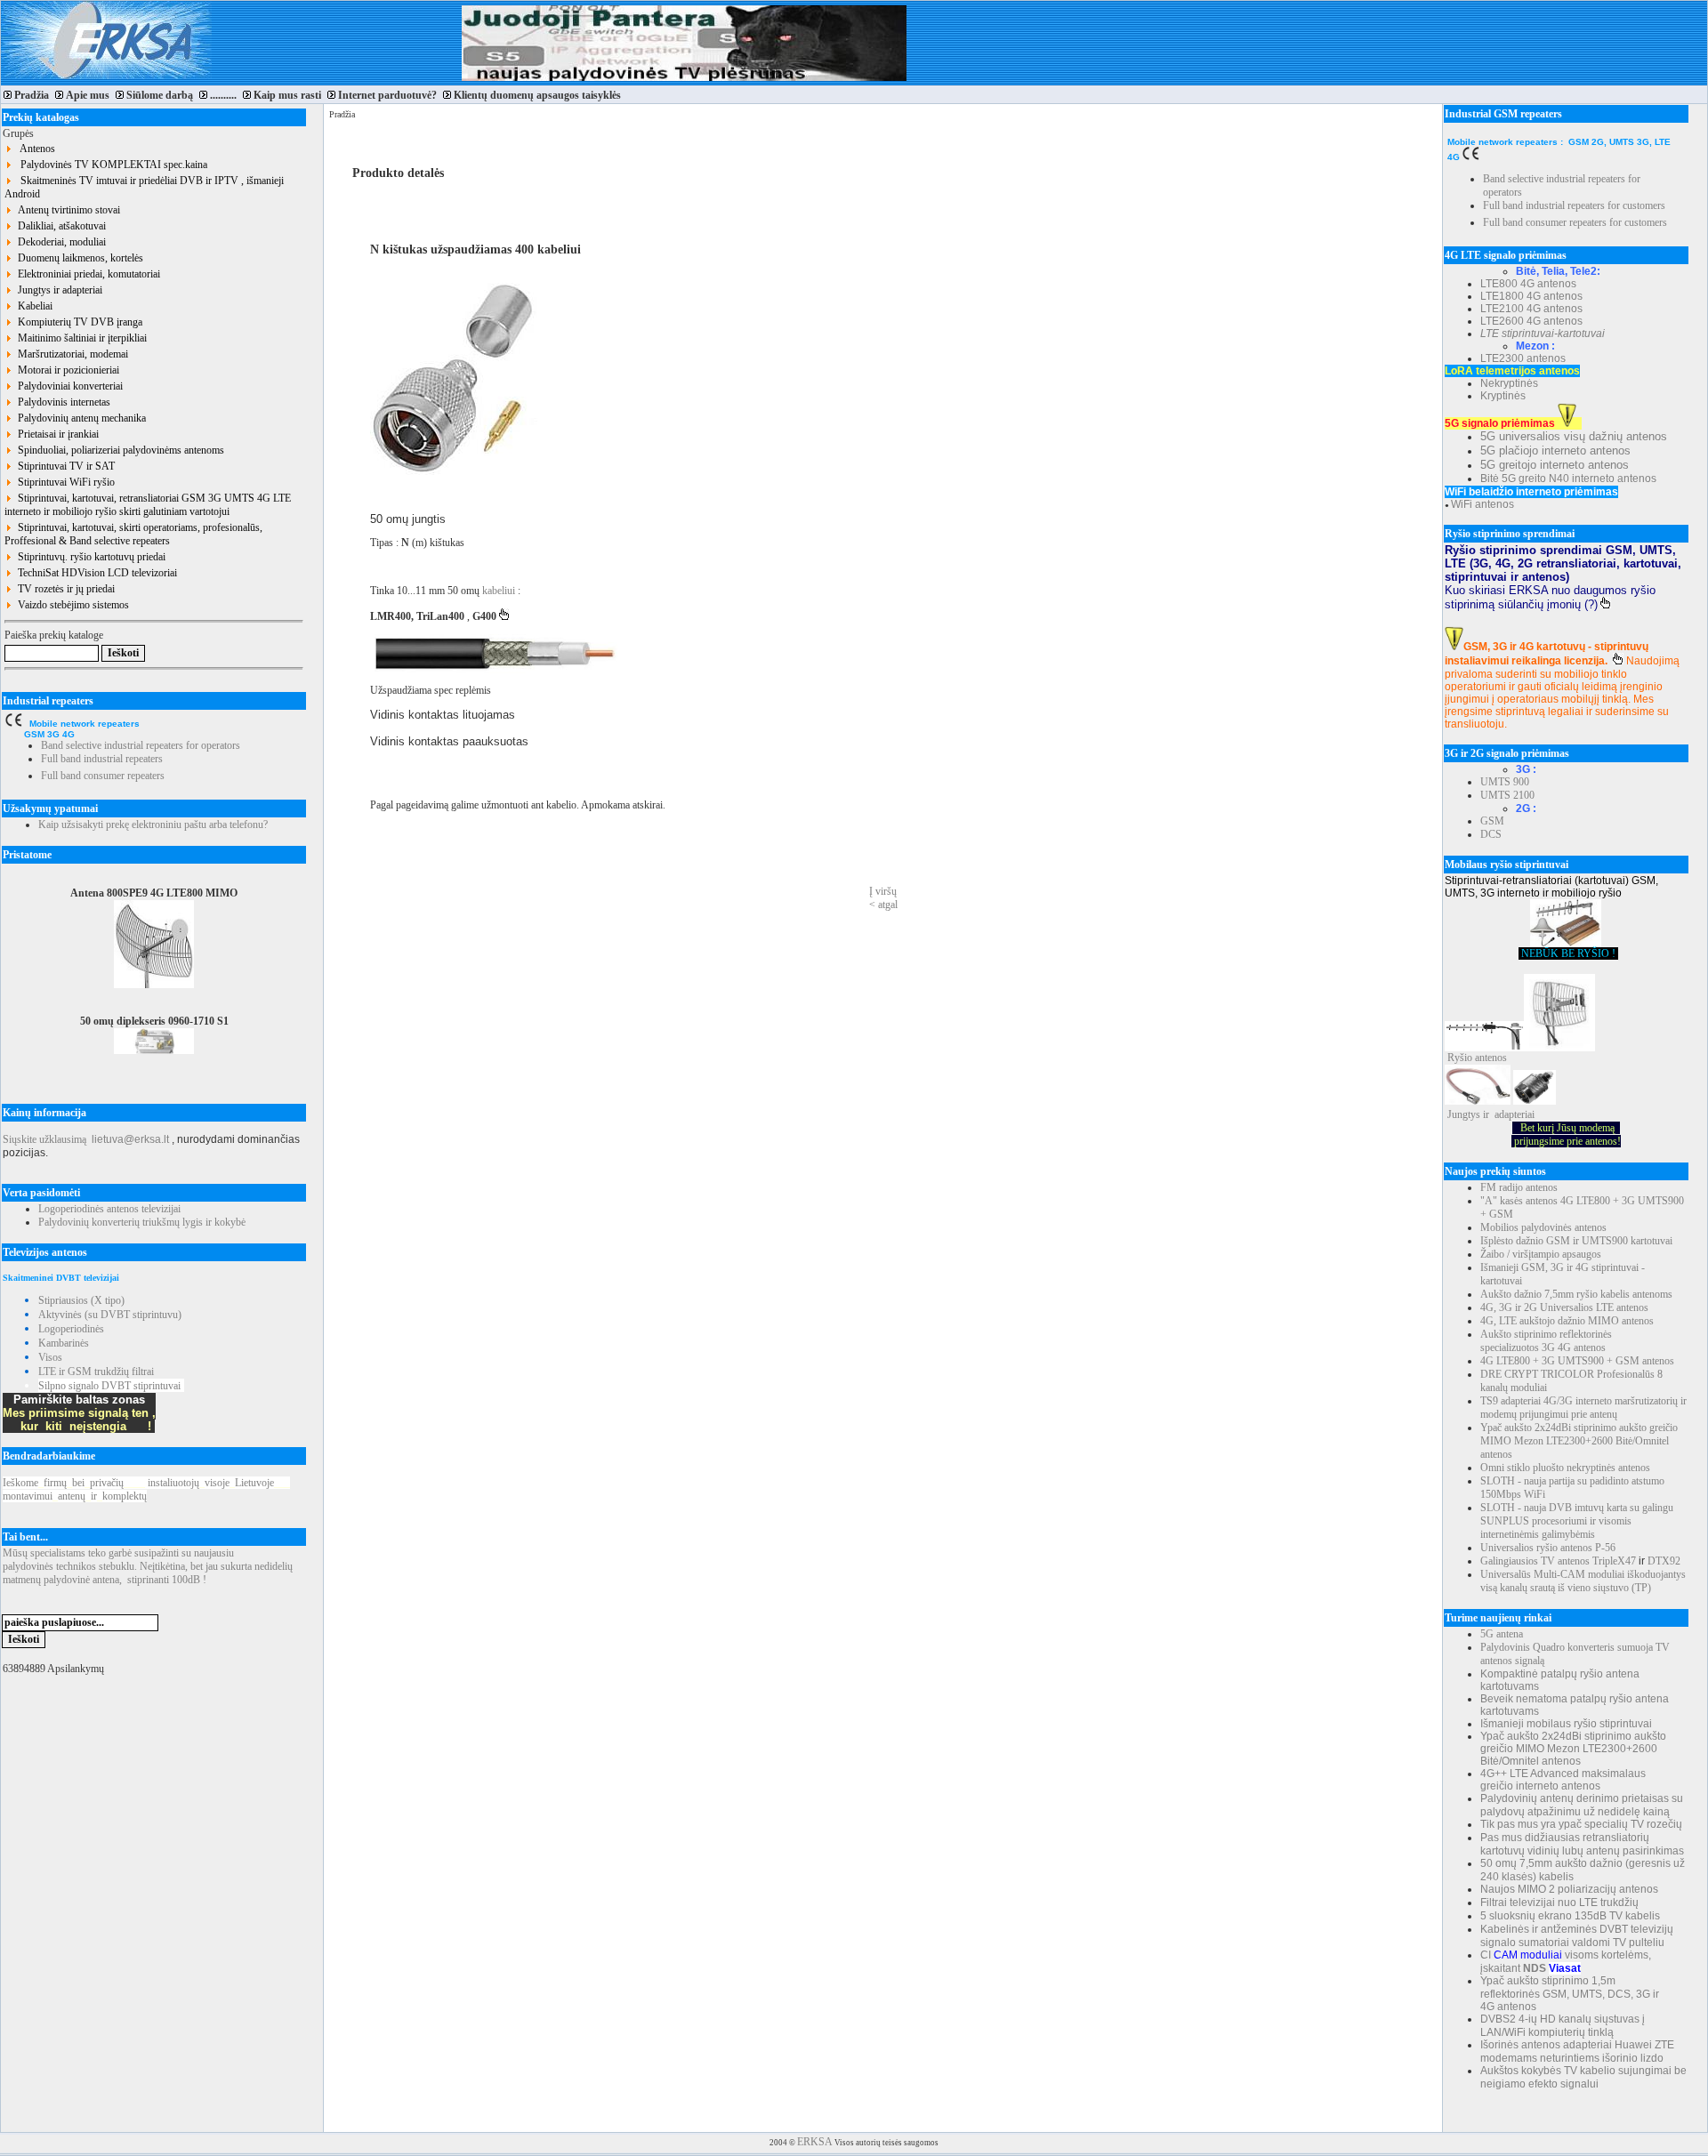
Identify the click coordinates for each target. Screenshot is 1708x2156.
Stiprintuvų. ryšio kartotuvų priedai (89, 557)
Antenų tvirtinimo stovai (66, 210)
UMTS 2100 (1507, 795)
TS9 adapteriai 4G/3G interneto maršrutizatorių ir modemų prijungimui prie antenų (1583, 1408)
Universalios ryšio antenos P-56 (1548, 1548)
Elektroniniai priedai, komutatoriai (86, 274)
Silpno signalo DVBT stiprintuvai (109, 1386)
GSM (1492, 821)
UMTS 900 (1505, 782)
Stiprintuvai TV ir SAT (64, 466)
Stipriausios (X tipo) (81, 1300)
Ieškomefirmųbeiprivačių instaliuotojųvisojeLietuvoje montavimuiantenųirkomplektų (146, 1489)
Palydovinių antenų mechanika (79, 418)
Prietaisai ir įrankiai (56, 434)
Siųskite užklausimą (44, 1139)
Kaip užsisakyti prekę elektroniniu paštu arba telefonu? (153, 825)
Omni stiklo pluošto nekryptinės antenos (1565, 1468)
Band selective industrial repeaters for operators (141, 745)
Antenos (34, 149)
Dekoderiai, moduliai (59, 242)
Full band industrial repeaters (102, 759)
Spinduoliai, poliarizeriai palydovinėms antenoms (118, 450)
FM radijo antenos (1519, 1187)
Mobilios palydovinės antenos (1543, 1227)
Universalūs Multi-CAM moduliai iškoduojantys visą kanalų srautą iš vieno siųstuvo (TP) (1583, 1581)
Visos (50, 1357)
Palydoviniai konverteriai (68, 386)
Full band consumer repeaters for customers (1575, 222)
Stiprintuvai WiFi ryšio (64, 482)
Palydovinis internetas (61, 402)
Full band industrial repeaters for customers (1574, 205)
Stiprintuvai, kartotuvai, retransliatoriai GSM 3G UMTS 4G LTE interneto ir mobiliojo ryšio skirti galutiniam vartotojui (148, 505)
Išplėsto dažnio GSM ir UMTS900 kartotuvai (1576, 1241)
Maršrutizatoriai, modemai (70, 354)
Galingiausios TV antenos (1535, 1561)
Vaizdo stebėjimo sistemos (71, 605)
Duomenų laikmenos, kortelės (78, 258)
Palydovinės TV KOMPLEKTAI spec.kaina (110, 165)
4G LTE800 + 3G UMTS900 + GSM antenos (1577, 1361)
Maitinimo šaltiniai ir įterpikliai (80, 338)
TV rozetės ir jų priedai (64, 589)
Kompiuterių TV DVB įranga (77, 322)
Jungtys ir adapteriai (57, 290)
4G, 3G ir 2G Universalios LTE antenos (1564, 1307)
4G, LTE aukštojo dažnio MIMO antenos (1567, 1321)
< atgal (883, 905)
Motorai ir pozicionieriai (66, 370)
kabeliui (500, 591)
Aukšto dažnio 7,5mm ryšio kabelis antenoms (1576, 1294)
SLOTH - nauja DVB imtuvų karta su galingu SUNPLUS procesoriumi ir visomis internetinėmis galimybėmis (1577, 1521)
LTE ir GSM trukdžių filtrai (96, 1372)
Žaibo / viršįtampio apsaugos (1541, 1254)
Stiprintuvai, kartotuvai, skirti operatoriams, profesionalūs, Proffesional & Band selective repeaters (133, 534)
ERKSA (815, 2142)
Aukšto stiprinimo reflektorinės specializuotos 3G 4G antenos (1546, 1341)
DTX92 (1664, 1561)
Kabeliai (32, 306)
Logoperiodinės (71, 1329)
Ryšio (1460, 1058)
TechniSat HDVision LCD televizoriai (95, 573)
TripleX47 (1614, 1561)
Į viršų (883, 891)
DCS (1491, 834)
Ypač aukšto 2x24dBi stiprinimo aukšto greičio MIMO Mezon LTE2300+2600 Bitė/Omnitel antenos (1579, 1441)
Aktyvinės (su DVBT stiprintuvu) (110, 1315)
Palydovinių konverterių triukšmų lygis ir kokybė (142, 1222)
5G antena (1502, 1634)
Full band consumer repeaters (103, 776)
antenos (1491, 1058)
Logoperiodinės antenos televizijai (109, 1209)
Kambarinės (64, 1343)
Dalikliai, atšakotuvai (59, 226)
